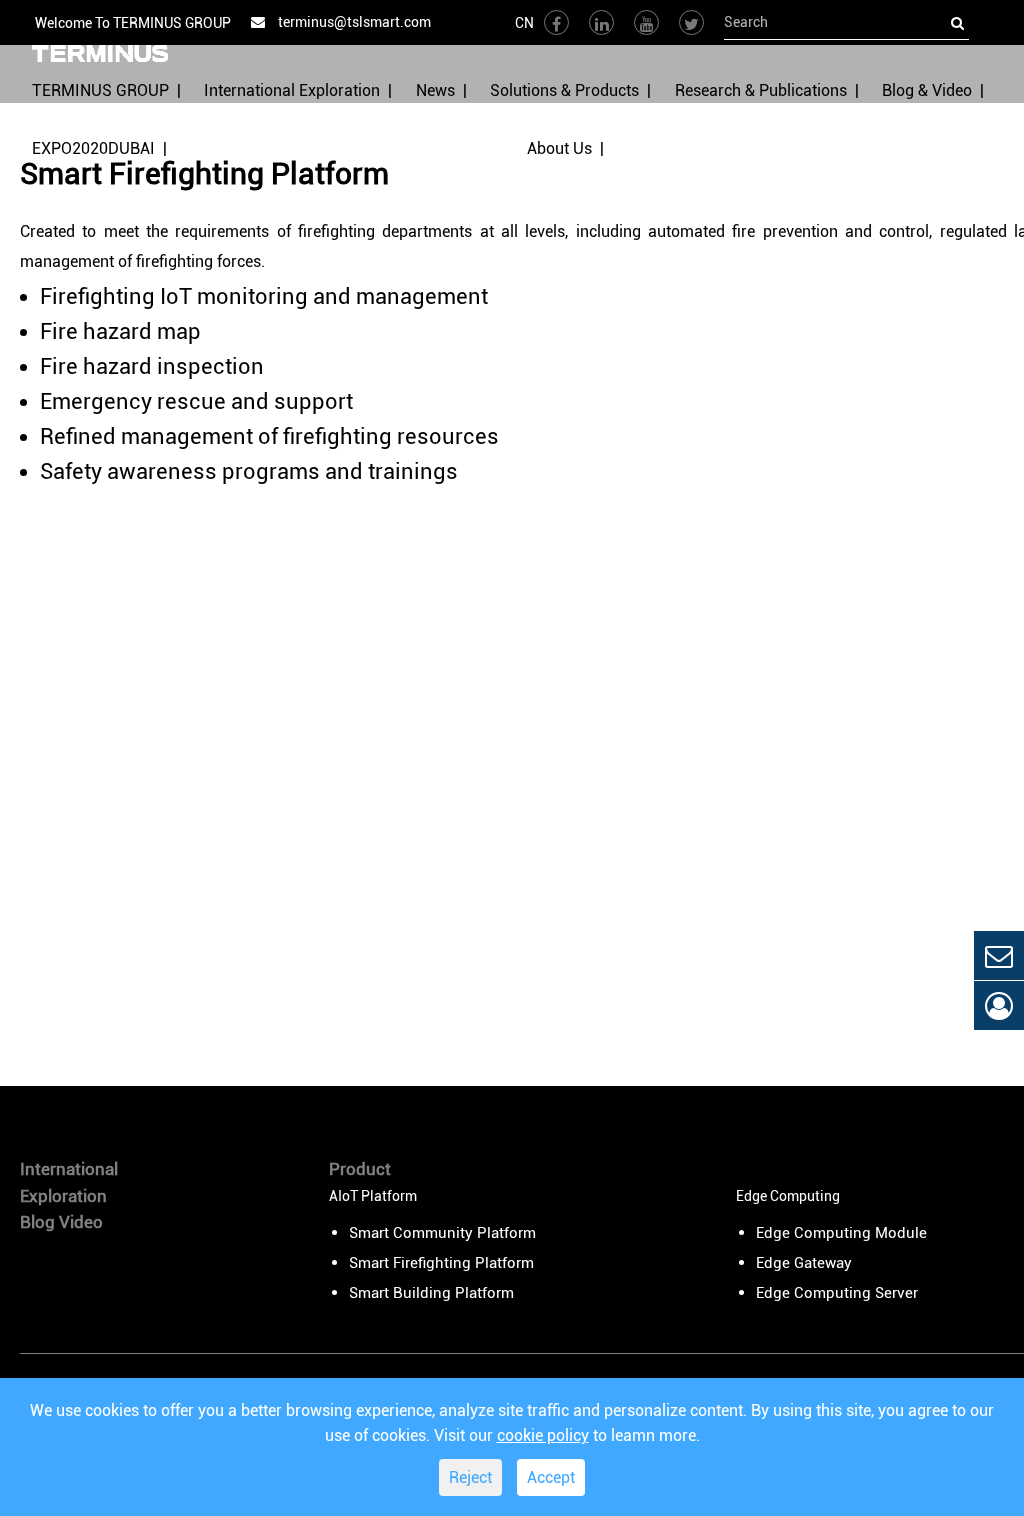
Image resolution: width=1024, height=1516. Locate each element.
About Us (559, 148)
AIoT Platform (373, 1196)
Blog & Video (927, 90)
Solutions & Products (564, 90)
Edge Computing (788, 1196)
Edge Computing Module (841, 1233)
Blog (37, 1222)
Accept (551, 1477)
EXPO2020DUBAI (93, 148)
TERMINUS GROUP (100, 90)
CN (524, 23)
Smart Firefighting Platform (441, 1263)
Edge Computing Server (837, 1293)
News (435, 90)
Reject (470, 1477)
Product (360, 1169)
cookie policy (543, 1435)
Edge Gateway (804, 1263)
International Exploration (292, 90)
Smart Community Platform (442, 1233)
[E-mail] (999, 955)
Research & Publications (761, 90)
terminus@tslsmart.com (353, 22)
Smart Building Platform (431, 1293)
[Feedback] (999, 1005)
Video (81, 1222)
